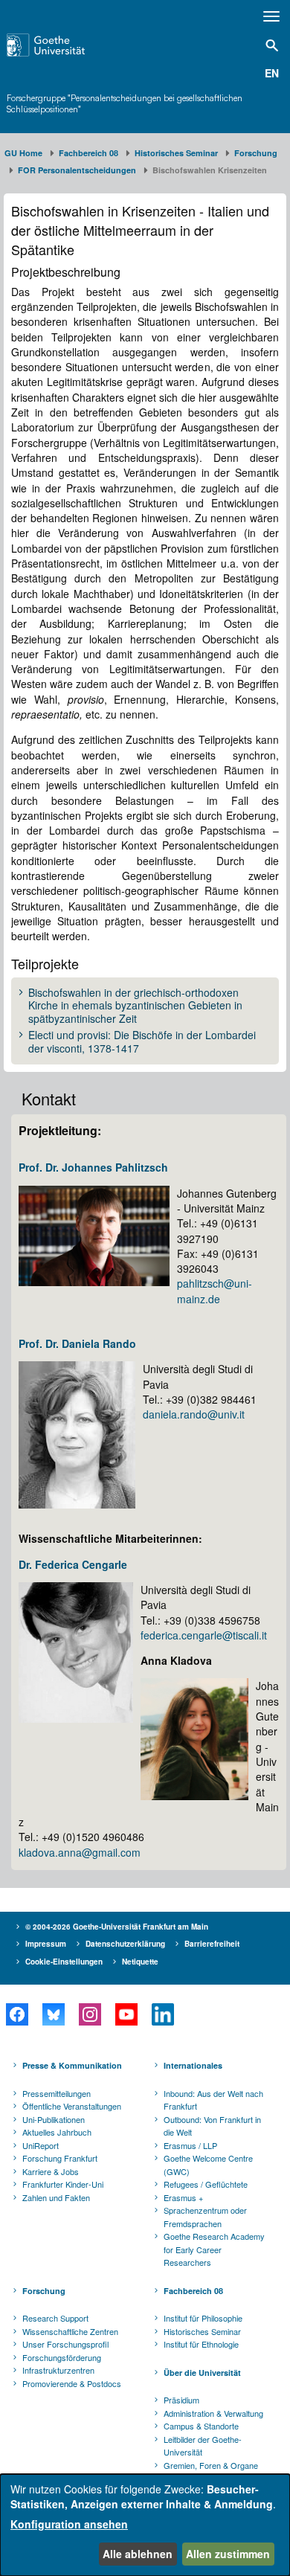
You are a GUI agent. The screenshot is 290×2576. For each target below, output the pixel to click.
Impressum (46, 1944)
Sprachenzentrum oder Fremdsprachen (205, 2217)
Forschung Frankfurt (60, 2158)
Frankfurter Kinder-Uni (63, 2184)
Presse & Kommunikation (72, 2065)
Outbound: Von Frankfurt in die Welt (212, 2126)
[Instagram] (90, 2014)
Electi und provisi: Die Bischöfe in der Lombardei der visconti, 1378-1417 (142, 1042)
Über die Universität (202, 2373)
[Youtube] (126, 2014)
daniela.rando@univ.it (194, 1414)
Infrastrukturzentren (58, 2370)
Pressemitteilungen (57, 2093)
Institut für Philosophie (203, 2318)
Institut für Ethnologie (201, 2344)
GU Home (23, 153)
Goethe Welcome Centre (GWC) (208, 2165)
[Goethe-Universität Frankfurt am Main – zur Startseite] (65, 45)
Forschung (256, 153)
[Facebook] (17, 2014)
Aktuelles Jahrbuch (57, 2132)
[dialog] (145, 2525)
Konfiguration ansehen (69, 2524)
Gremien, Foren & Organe (211, 2465)
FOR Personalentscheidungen (77, 170)
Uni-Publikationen (54, 2119)
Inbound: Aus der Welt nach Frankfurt (213, 2100)
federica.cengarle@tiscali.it (204, 1635)
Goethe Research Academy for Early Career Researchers (214, 2249)
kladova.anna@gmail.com (80, 1852)
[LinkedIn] (162, 2014)
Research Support (55, 2318)
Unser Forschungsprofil (65, 2344)
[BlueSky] (53, 2014)
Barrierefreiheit (212, 1944)
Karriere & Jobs (51, 2171)
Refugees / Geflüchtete (206, 2184)
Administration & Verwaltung (213, 2413)
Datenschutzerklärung (125, 1944)
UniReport (41, 2145)
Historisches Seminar (176, 153)
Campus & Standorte (201, 2426)
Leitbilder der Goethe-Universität (203, 2446)
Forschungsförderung (62, 2357)
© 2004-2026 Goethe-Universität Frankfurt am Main (117, 1927)
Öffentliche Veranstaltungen (72, 2106)
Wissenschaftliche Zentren (70, 2331)
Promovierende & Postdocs (72, 2383)
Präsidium (181, 2400)
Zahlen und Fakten (56, 2197)
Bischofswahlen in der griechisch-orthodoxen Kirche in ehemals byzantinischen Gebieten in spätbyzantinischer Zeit (135, 1006)
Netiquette (140, 1962)
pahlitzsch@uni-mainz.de (215, 1291)
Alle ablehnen (138, 2554)
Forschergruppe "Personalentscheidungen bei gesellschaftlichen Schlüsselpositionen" (125, 103)
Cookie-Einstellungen (64, 1962)
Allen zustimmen (228, 2554)
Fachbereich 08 (88, 153)
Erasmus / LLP (190, 2145)
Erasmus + (183, 2197)
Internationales (193, 2065)
